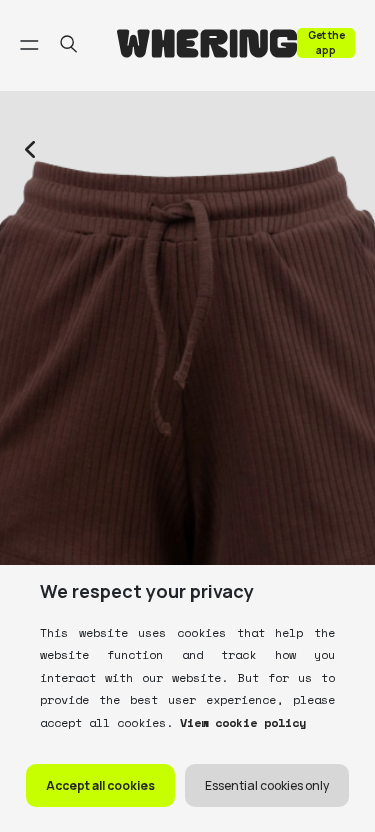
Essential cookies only (267, 785)
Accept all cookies (100, 785)
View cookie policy (239, 722)
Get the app (326, 42)
